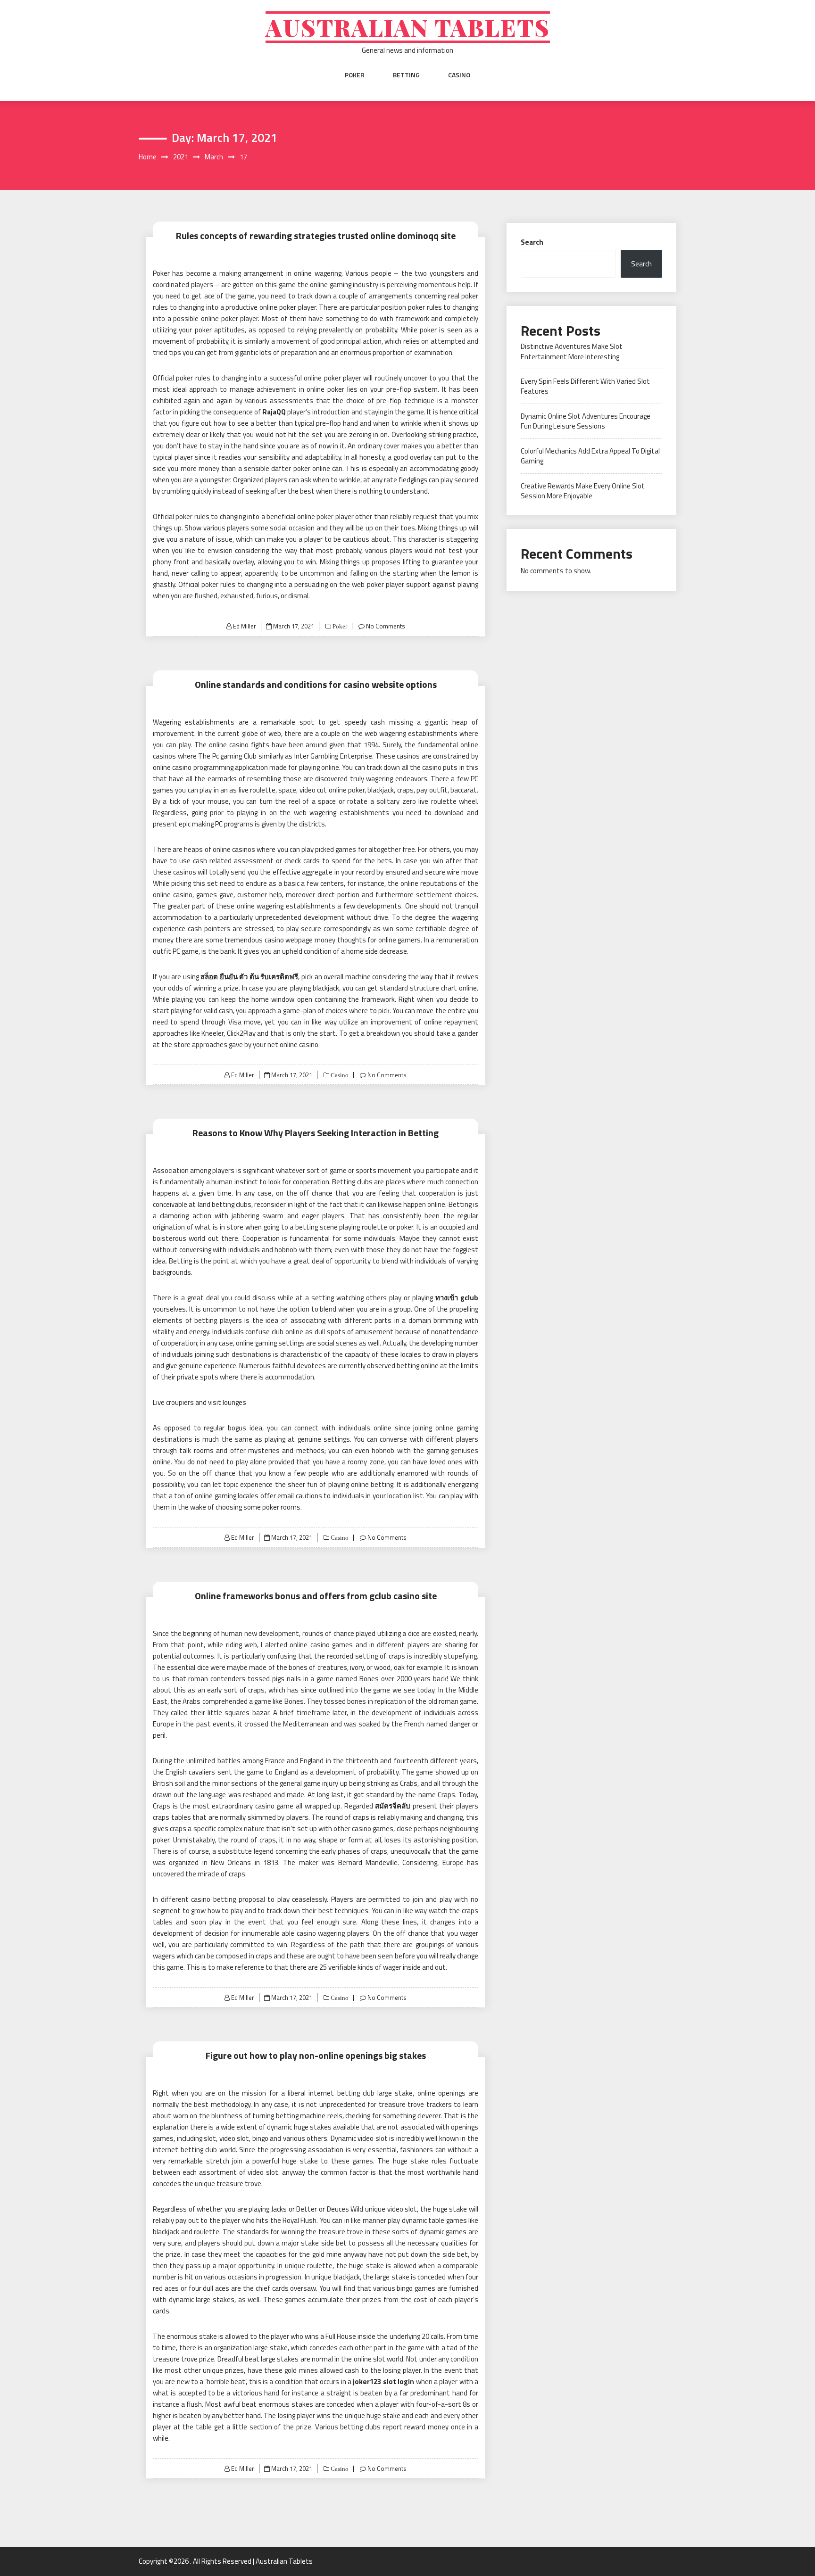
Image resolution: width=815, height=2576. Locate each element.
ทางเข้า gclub (457, 1298)
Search (532, 242)
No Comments (386, 626)
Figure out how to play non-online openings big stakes (316, 2055)
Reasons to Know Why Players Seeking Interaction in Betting (316, 1133)
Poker (355, 75)
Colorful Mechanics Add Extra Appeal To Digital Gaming (590, 456)
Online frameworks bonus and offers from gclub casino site (316, 1596)
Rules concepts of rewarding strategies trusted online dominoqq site (316, 235)
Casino (459, 75)
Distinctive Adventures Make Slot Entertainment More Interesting (572, 351)
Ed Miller (245, 626)
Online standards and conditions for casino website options (316, 684)
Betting (406, 75)
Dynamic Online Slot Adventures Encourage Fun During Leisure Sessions (586, 421)
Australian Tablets (408, 27)
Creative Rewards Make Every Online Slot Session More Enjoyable (583, 491)
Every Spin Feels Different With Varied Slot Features (585, 386)
